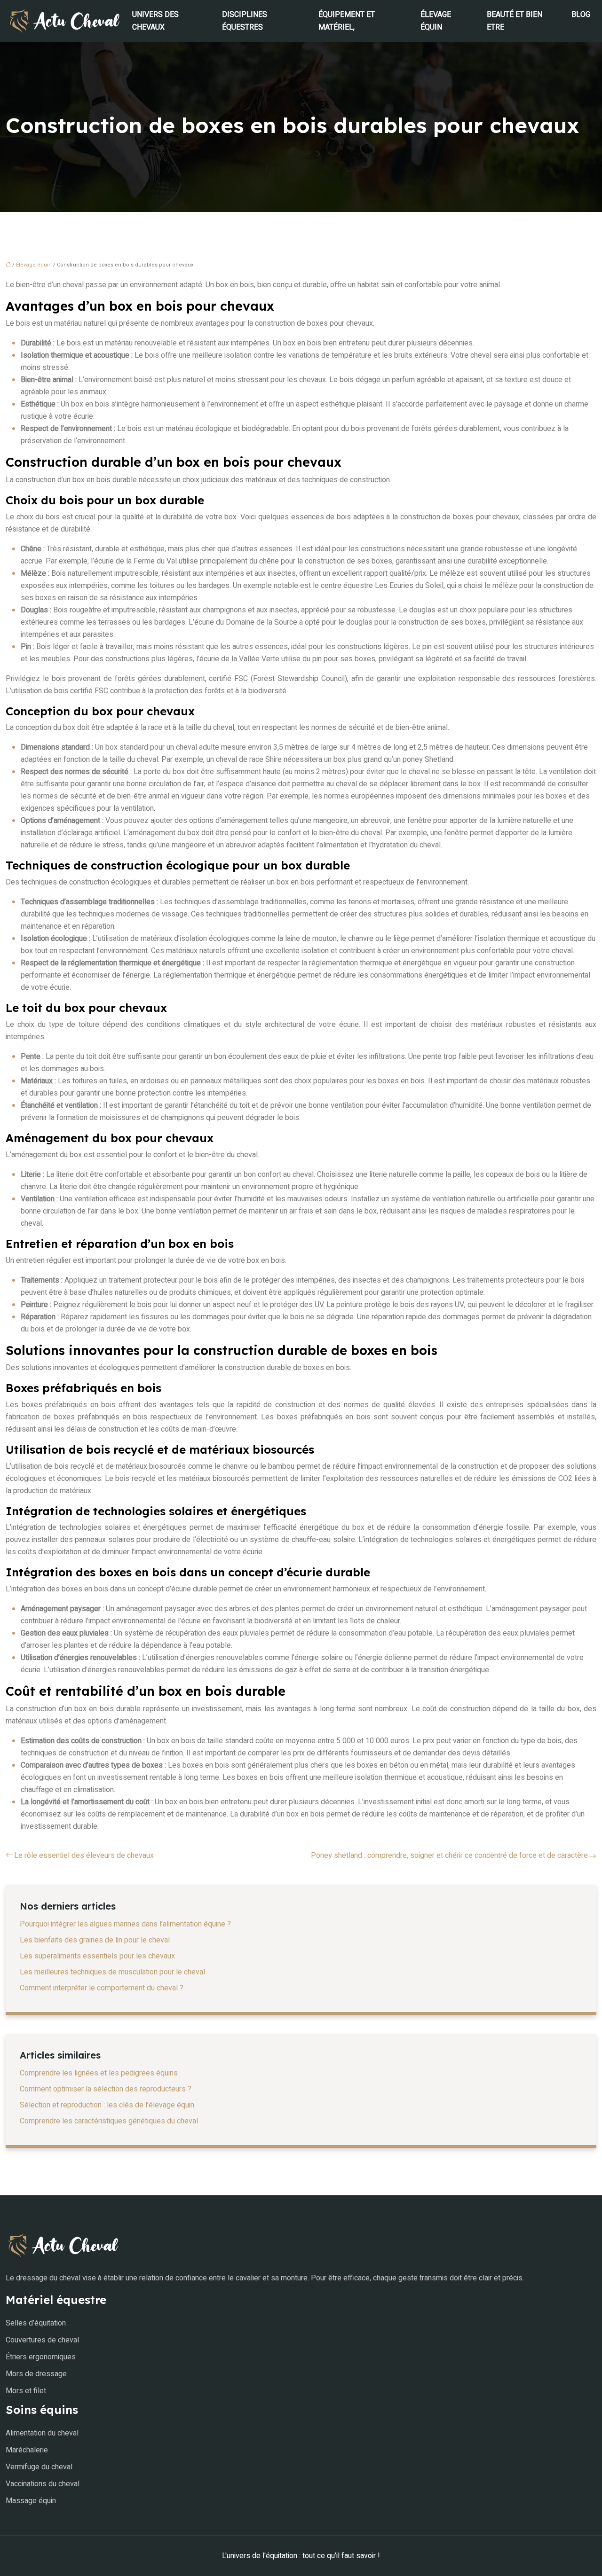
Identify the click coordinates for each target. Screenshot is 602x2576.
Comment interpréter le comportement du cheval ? (102, 1988)
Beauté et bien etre (515, 21)
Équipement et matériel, (347, 21)
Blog (581, 15)
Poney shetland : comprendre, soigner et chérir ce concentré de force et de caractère (449, 1856)
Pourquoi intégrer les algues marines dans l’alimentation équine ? (125, 1924)
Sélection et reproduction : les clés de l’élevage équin (107, 2105)
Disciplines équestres (245, 21)
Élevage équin (436, 21)
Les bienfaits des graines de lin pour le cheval (95, 1940)
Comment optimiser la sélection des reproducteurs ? (106, 2089)
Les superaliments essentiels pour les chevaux (97, 1956)
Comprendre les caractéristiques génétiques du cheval (109, 2121)
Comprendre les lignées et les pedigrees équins (99, 2073)
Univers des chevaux (155, 21)
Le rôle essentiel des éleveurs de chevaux (84, 1856)
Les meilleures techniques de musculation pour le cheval (112, 1972)
